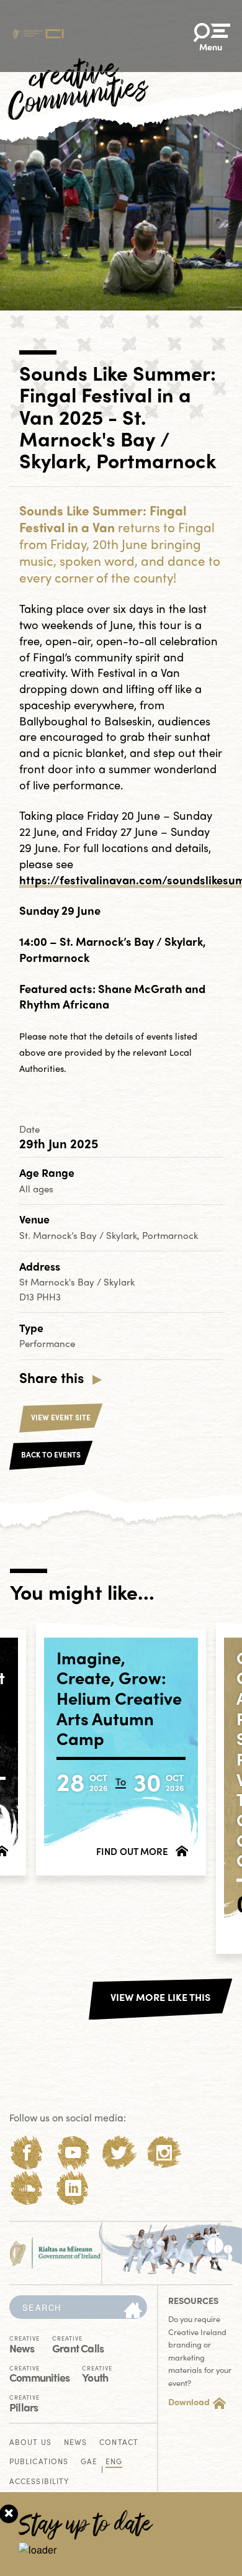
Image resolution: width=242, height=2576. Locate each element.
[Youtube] (73, 2153)
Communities (39, 2373)
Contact (119, 2443)
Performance (47, 1343)
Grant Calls (78, 2343)
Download (189, 2401)
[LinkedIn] (73, 2188)
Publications (39, 2462)
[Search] (133, 2311)
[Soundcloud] (27, 2188)
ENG (114, 2462)
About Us (30, 2443)
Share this (52, 1377)
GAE (89, 2462)
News (25, 2343)
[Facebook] (27, 2153)
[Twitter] (119, 2153)
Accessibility (39, 2482)
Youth (97, 2373)
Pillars (25, 2402)
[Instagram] (164, 2153)
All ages (36, 1189)
